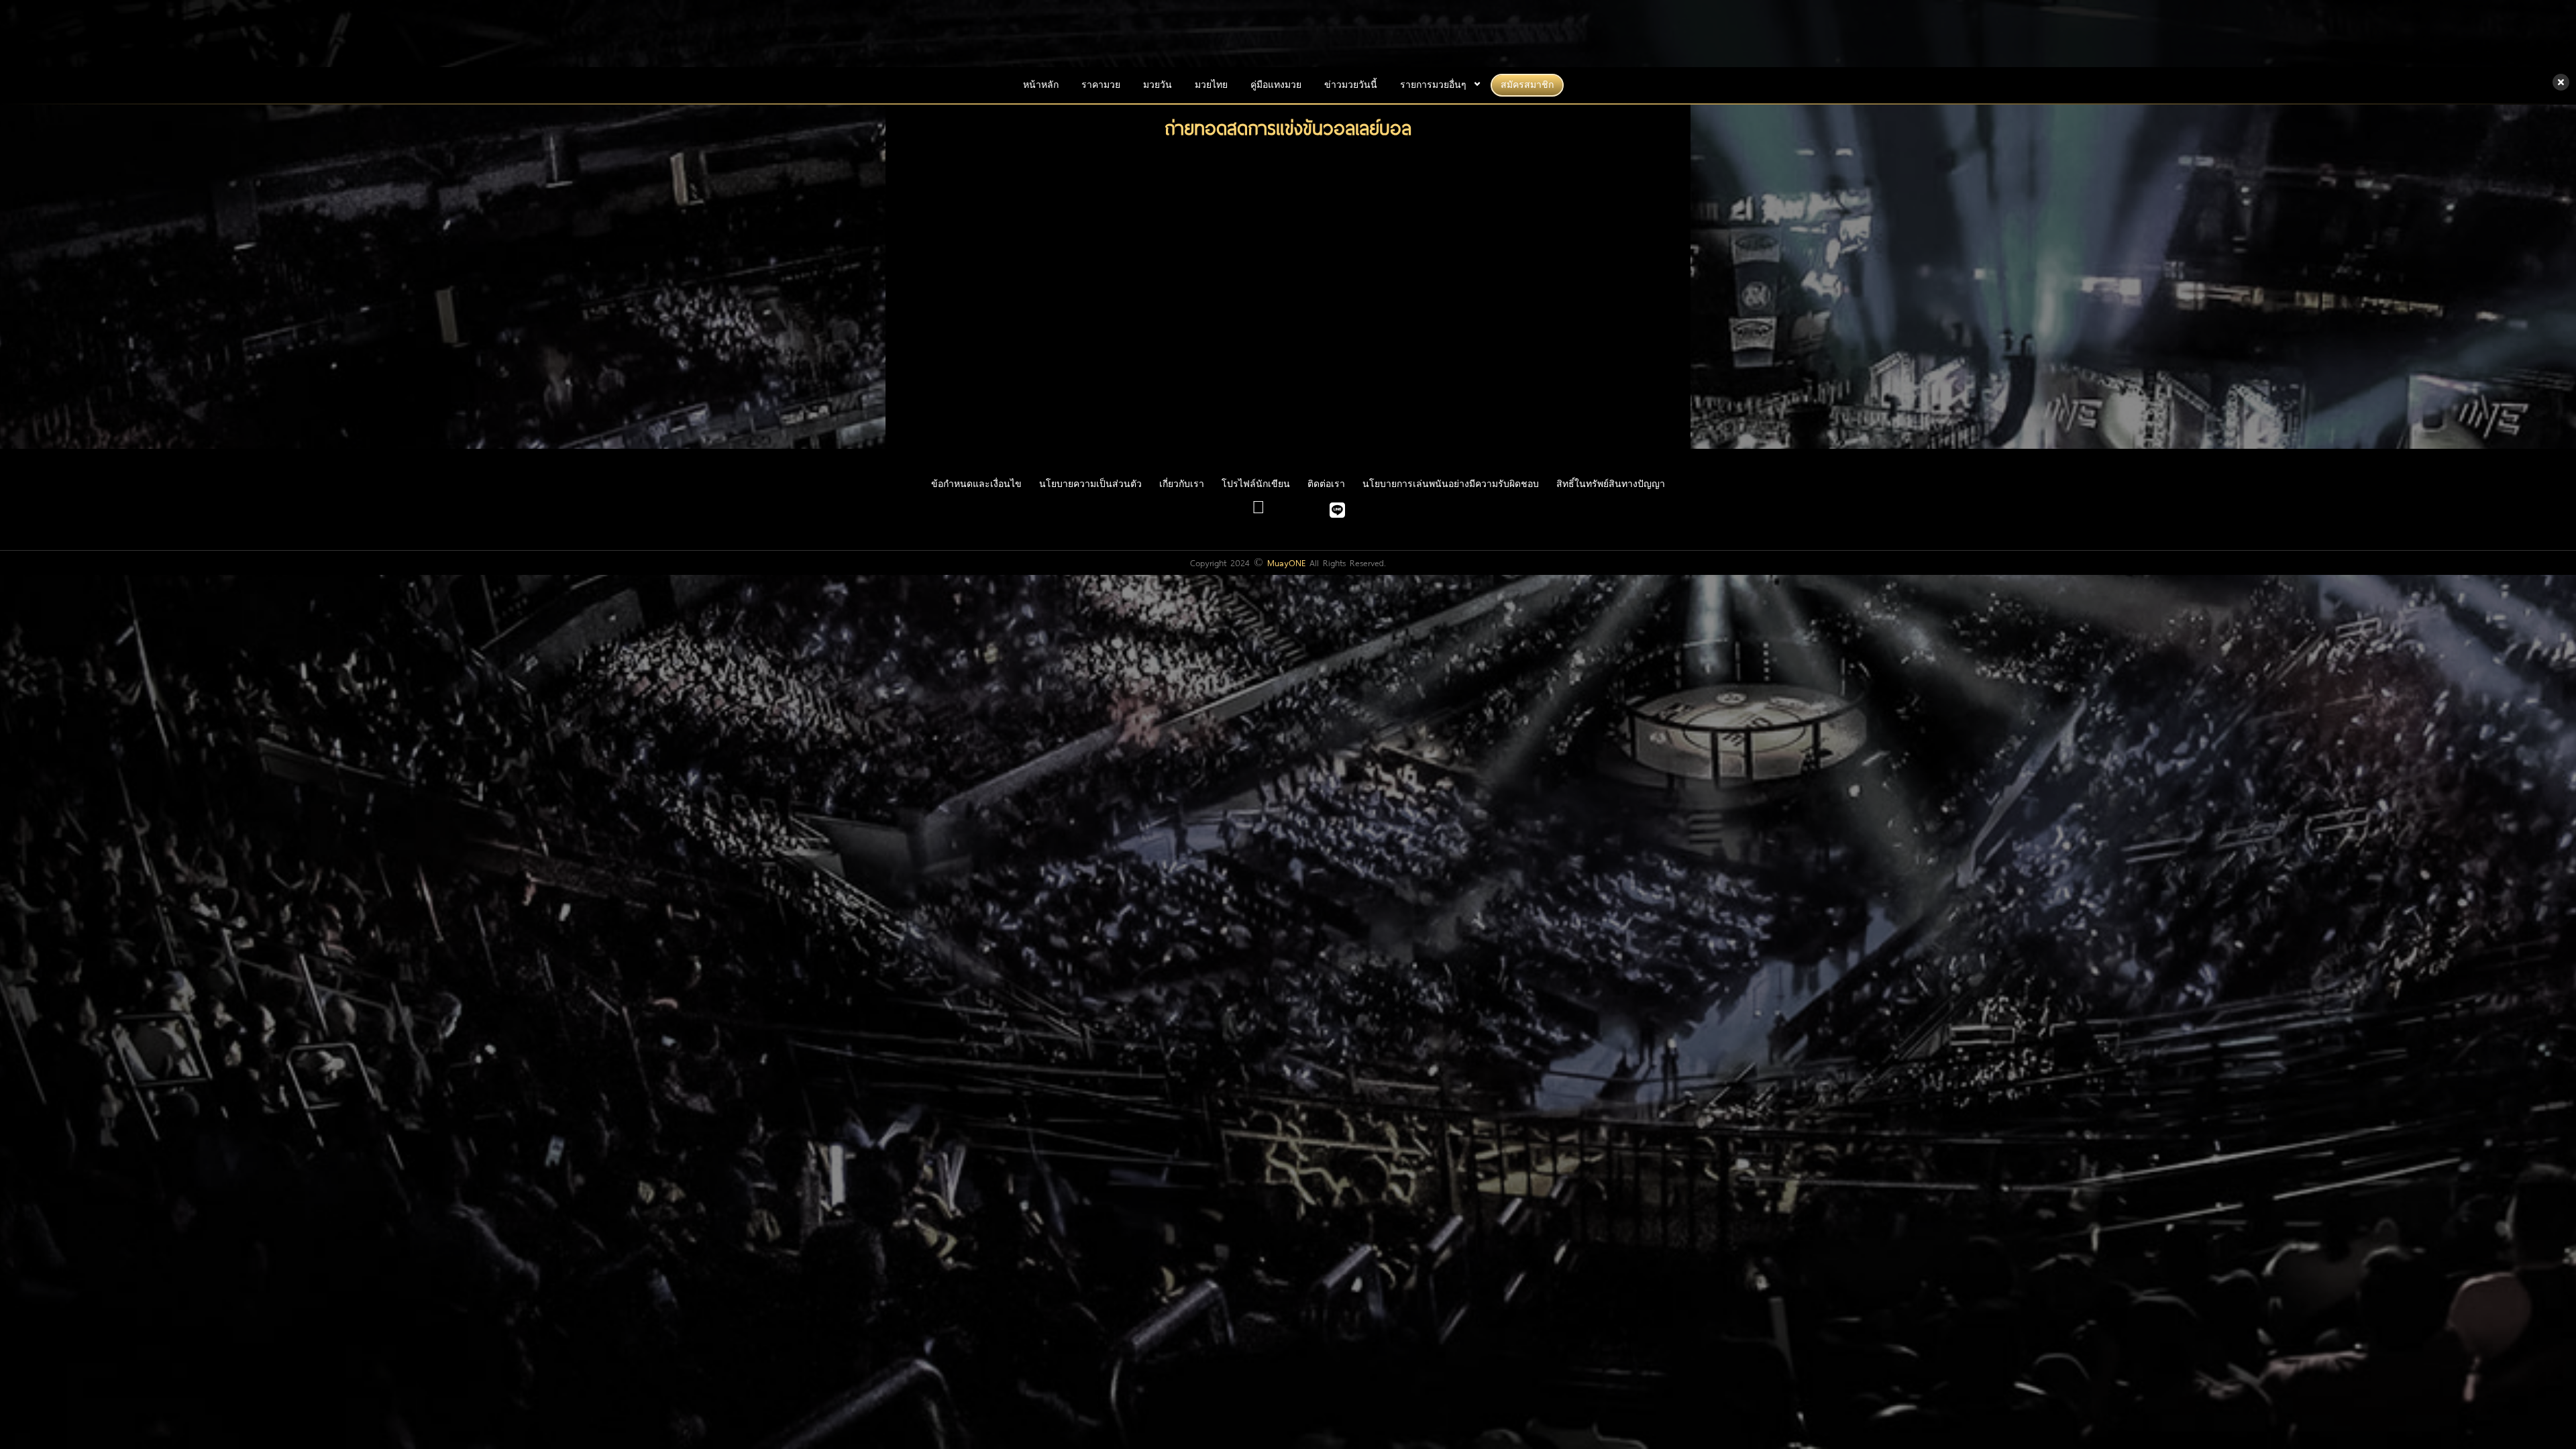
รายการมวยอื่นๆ (1433, 85)
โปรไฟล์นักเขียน (1256, 484)
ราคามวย (1101, 85)
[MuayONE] (1288, 34)
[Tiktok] (1308, 513)
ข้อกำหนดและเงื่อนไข (976, 484)
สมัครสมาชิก (1527, 85)
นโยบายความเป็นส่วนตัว (1090, 484)
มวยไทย (1211, 85)
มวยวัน (1158, 85)
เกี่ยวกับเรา (1182, 484)
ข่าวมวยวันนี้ (1351, 85)
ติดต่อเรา (1326, 484)
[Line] (1337, 513)
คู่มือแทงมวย (1276, 85)
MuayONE (1286, 563)
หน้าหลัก (1041, 85)
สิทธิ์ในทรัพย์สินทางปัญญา (1611, 484)
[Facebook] (1258, 513)
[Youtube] (1287, 513)
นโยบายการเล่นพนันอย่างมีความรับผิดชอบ (1451, 484)
